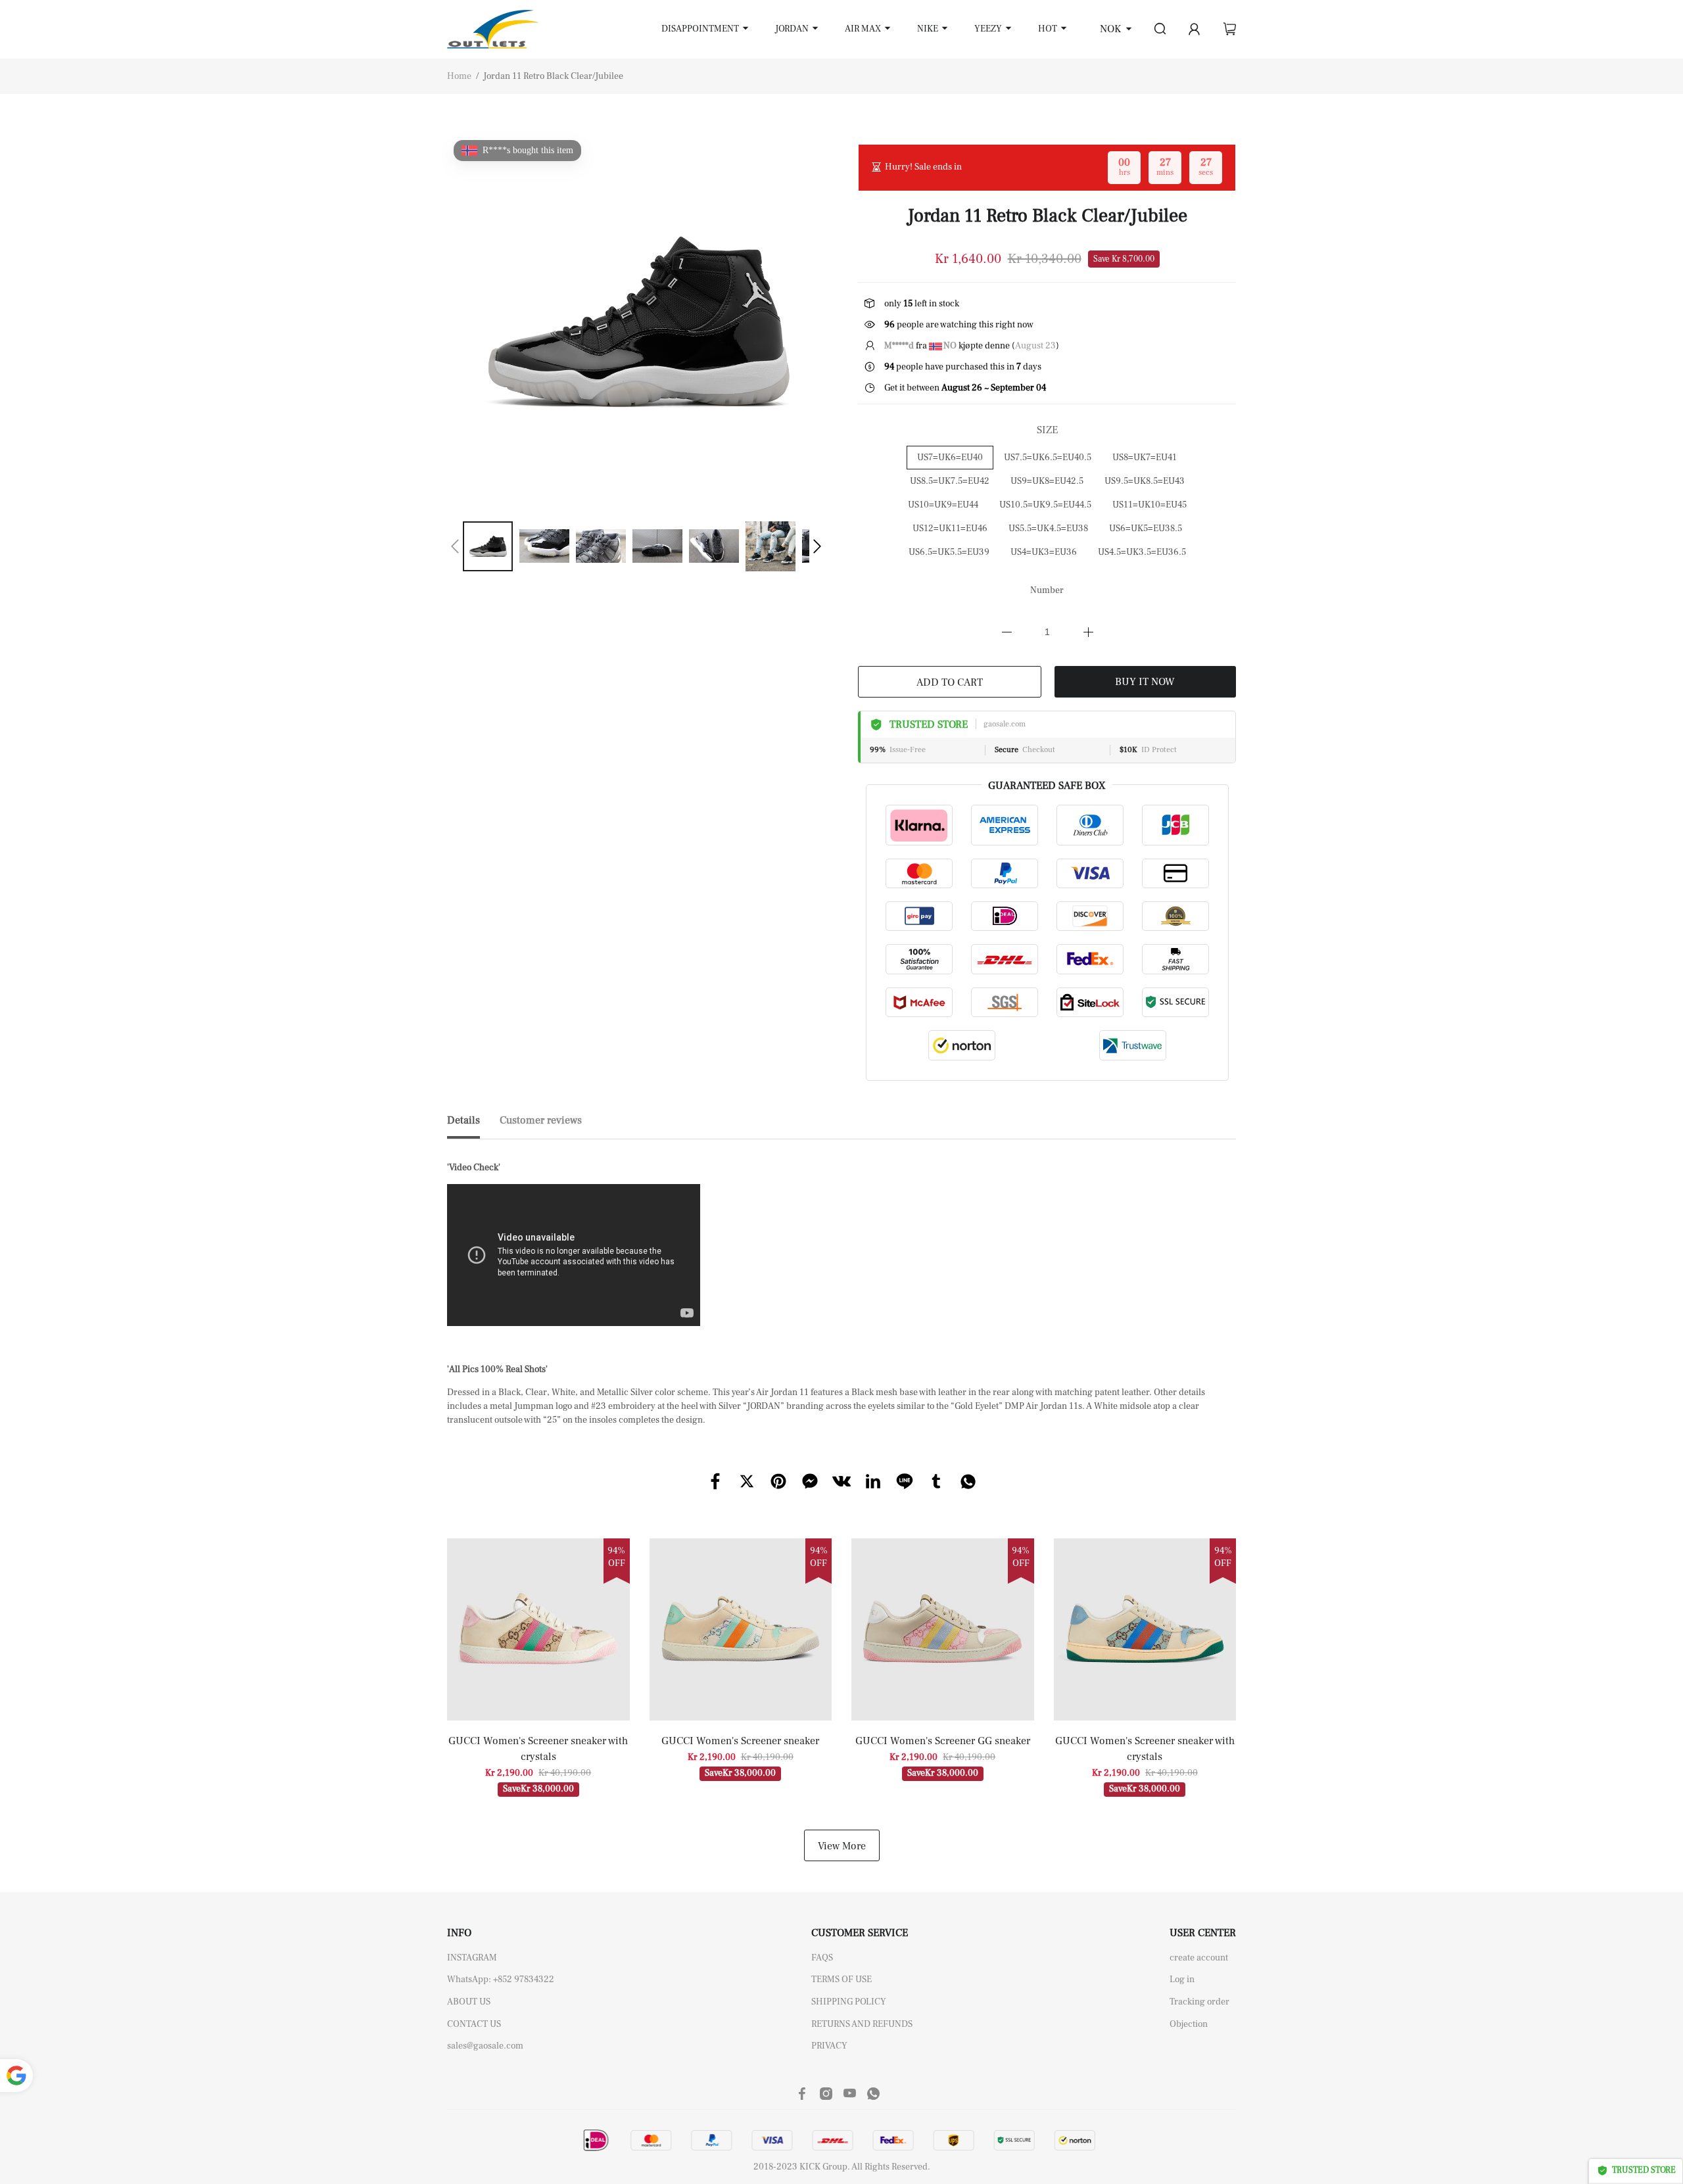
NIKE (928, 29)
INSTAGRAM (472, 1958)
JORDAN (792, 29)
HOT (1048, 29)
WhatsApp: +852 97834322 (501, 1980)
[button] (455, 546)
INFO (459, 1933)
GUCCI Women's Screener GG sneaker (943, 1741)
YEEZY (988, 29)
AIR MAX (863, 29)
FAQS (822, 1958)
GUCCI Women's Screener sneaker (740, 1741)
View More (842, 1846)
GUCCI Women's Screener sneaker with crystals (538, 1749)
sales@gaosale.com (485, 2046)
